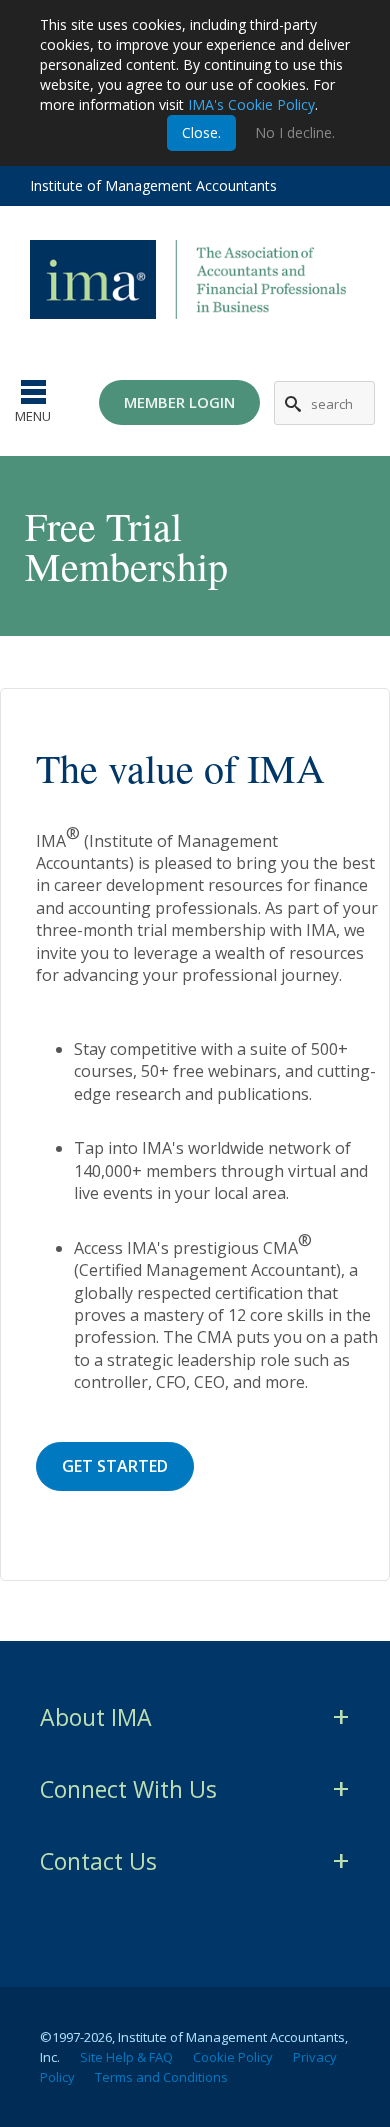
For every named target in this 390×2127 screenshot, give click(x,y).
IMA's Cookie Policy (251, 104)
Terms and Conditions (161, 2077)
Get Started (115, 1466)
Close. (201, 132)
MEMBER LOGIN (179, 402)
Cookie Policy (233, 2057)
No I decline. (295, 132)
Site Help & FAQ (126, 2057)
